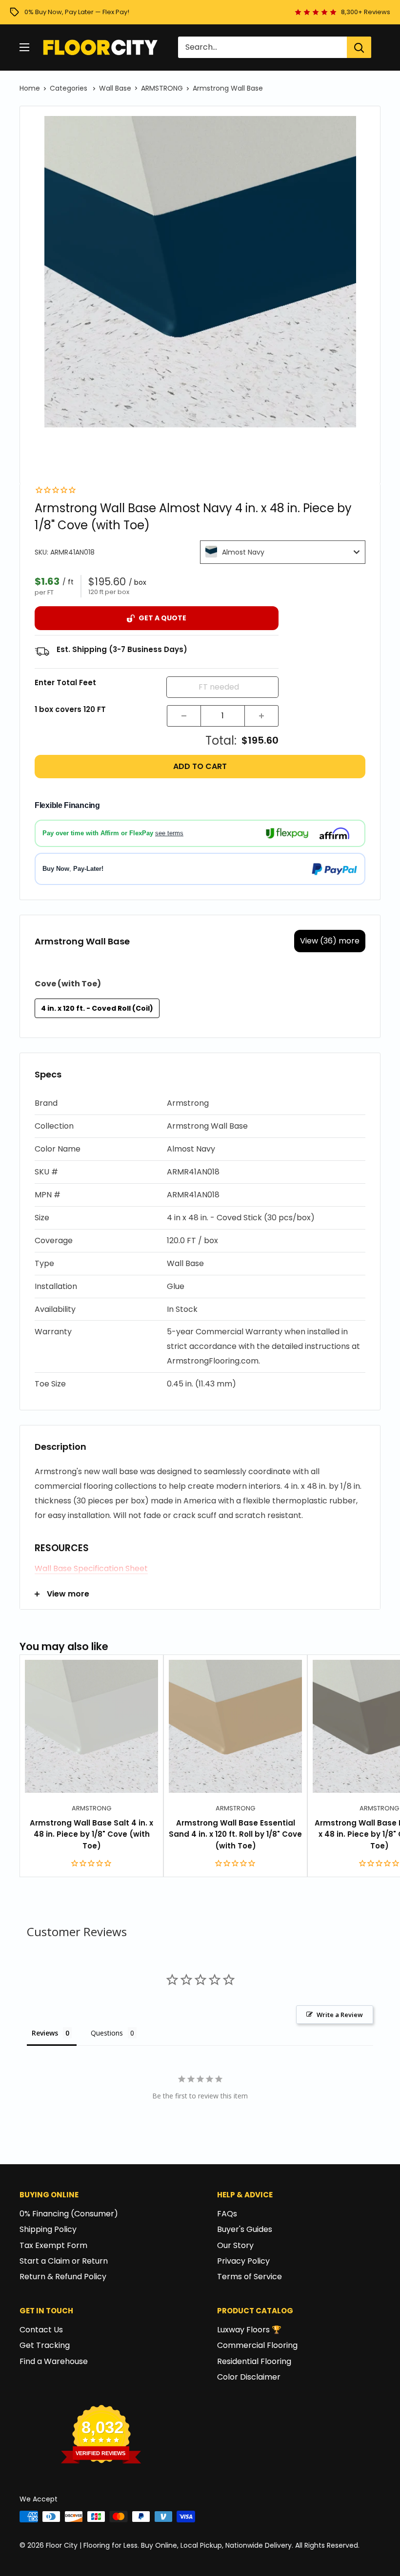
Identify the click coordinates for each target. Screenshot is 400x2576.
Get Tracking (45, 2345)
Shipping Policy (48, 2229)
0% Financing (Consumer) (69, 2214)
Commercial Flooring (257, 2345)
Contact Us (41, 2330)
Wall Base (115, 88)
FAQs (227, 2214)
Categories (70, 88)
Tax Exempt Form (53, 2245)
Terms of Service (250, 2277)
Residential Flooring (254, 2361)
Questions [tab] (107, 2033)
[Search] (359, 47)
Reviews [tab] (45, 2033)
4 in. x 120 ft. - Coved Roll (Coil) (97, 1008)
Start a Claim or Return (64, 2261)
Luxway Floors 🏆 (249, 2330)
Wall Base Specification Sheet (91, 1568)
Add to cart (200, 766)
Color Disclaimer (249, 2377)
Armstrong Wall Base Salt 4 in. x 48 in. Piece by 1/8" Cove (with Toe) (91, 1834)
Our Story (235, 2245)
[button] (200, 1104)
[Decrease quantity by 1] (184, 716)
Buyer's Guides (245, 2229)
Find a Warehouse (54, 2361)
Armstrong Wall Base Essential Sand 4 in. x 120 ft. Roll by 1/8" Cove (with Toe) (235, 1834)
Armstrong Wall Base (228, 88)
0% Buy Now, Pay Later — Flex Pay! (77, 12)
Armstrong (91, 1808)
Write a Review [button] (340, 2015)
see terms (169, 833)
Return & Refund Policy (63, 2277)
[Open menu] (24, 47)
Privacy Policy (243, 2261)
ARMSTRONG (162, 88)
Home (30, 88)
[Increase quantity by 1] (261, 716)
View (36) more (330, 941)
